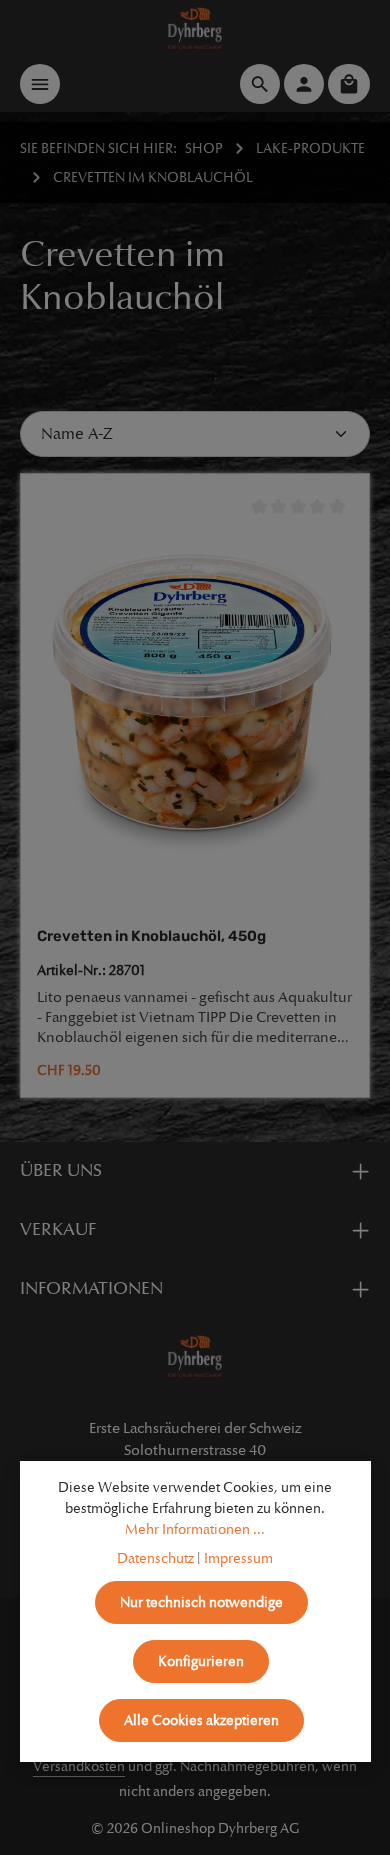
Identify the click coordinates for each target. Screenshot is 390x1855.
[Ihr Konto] (304, 84)
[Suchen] (260, 84)
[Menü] (40, 84)
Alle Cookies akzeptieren (201, 1720)
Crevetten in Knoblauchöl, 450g (151, 936)
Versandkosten (79, 1766)
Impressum (238, 1558)
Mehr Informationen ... (195, 1529)
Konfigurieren (201, 1661)
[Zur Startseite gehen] (195, 28)
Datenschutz (155, 1558)
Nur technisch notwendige (201, 1602)
